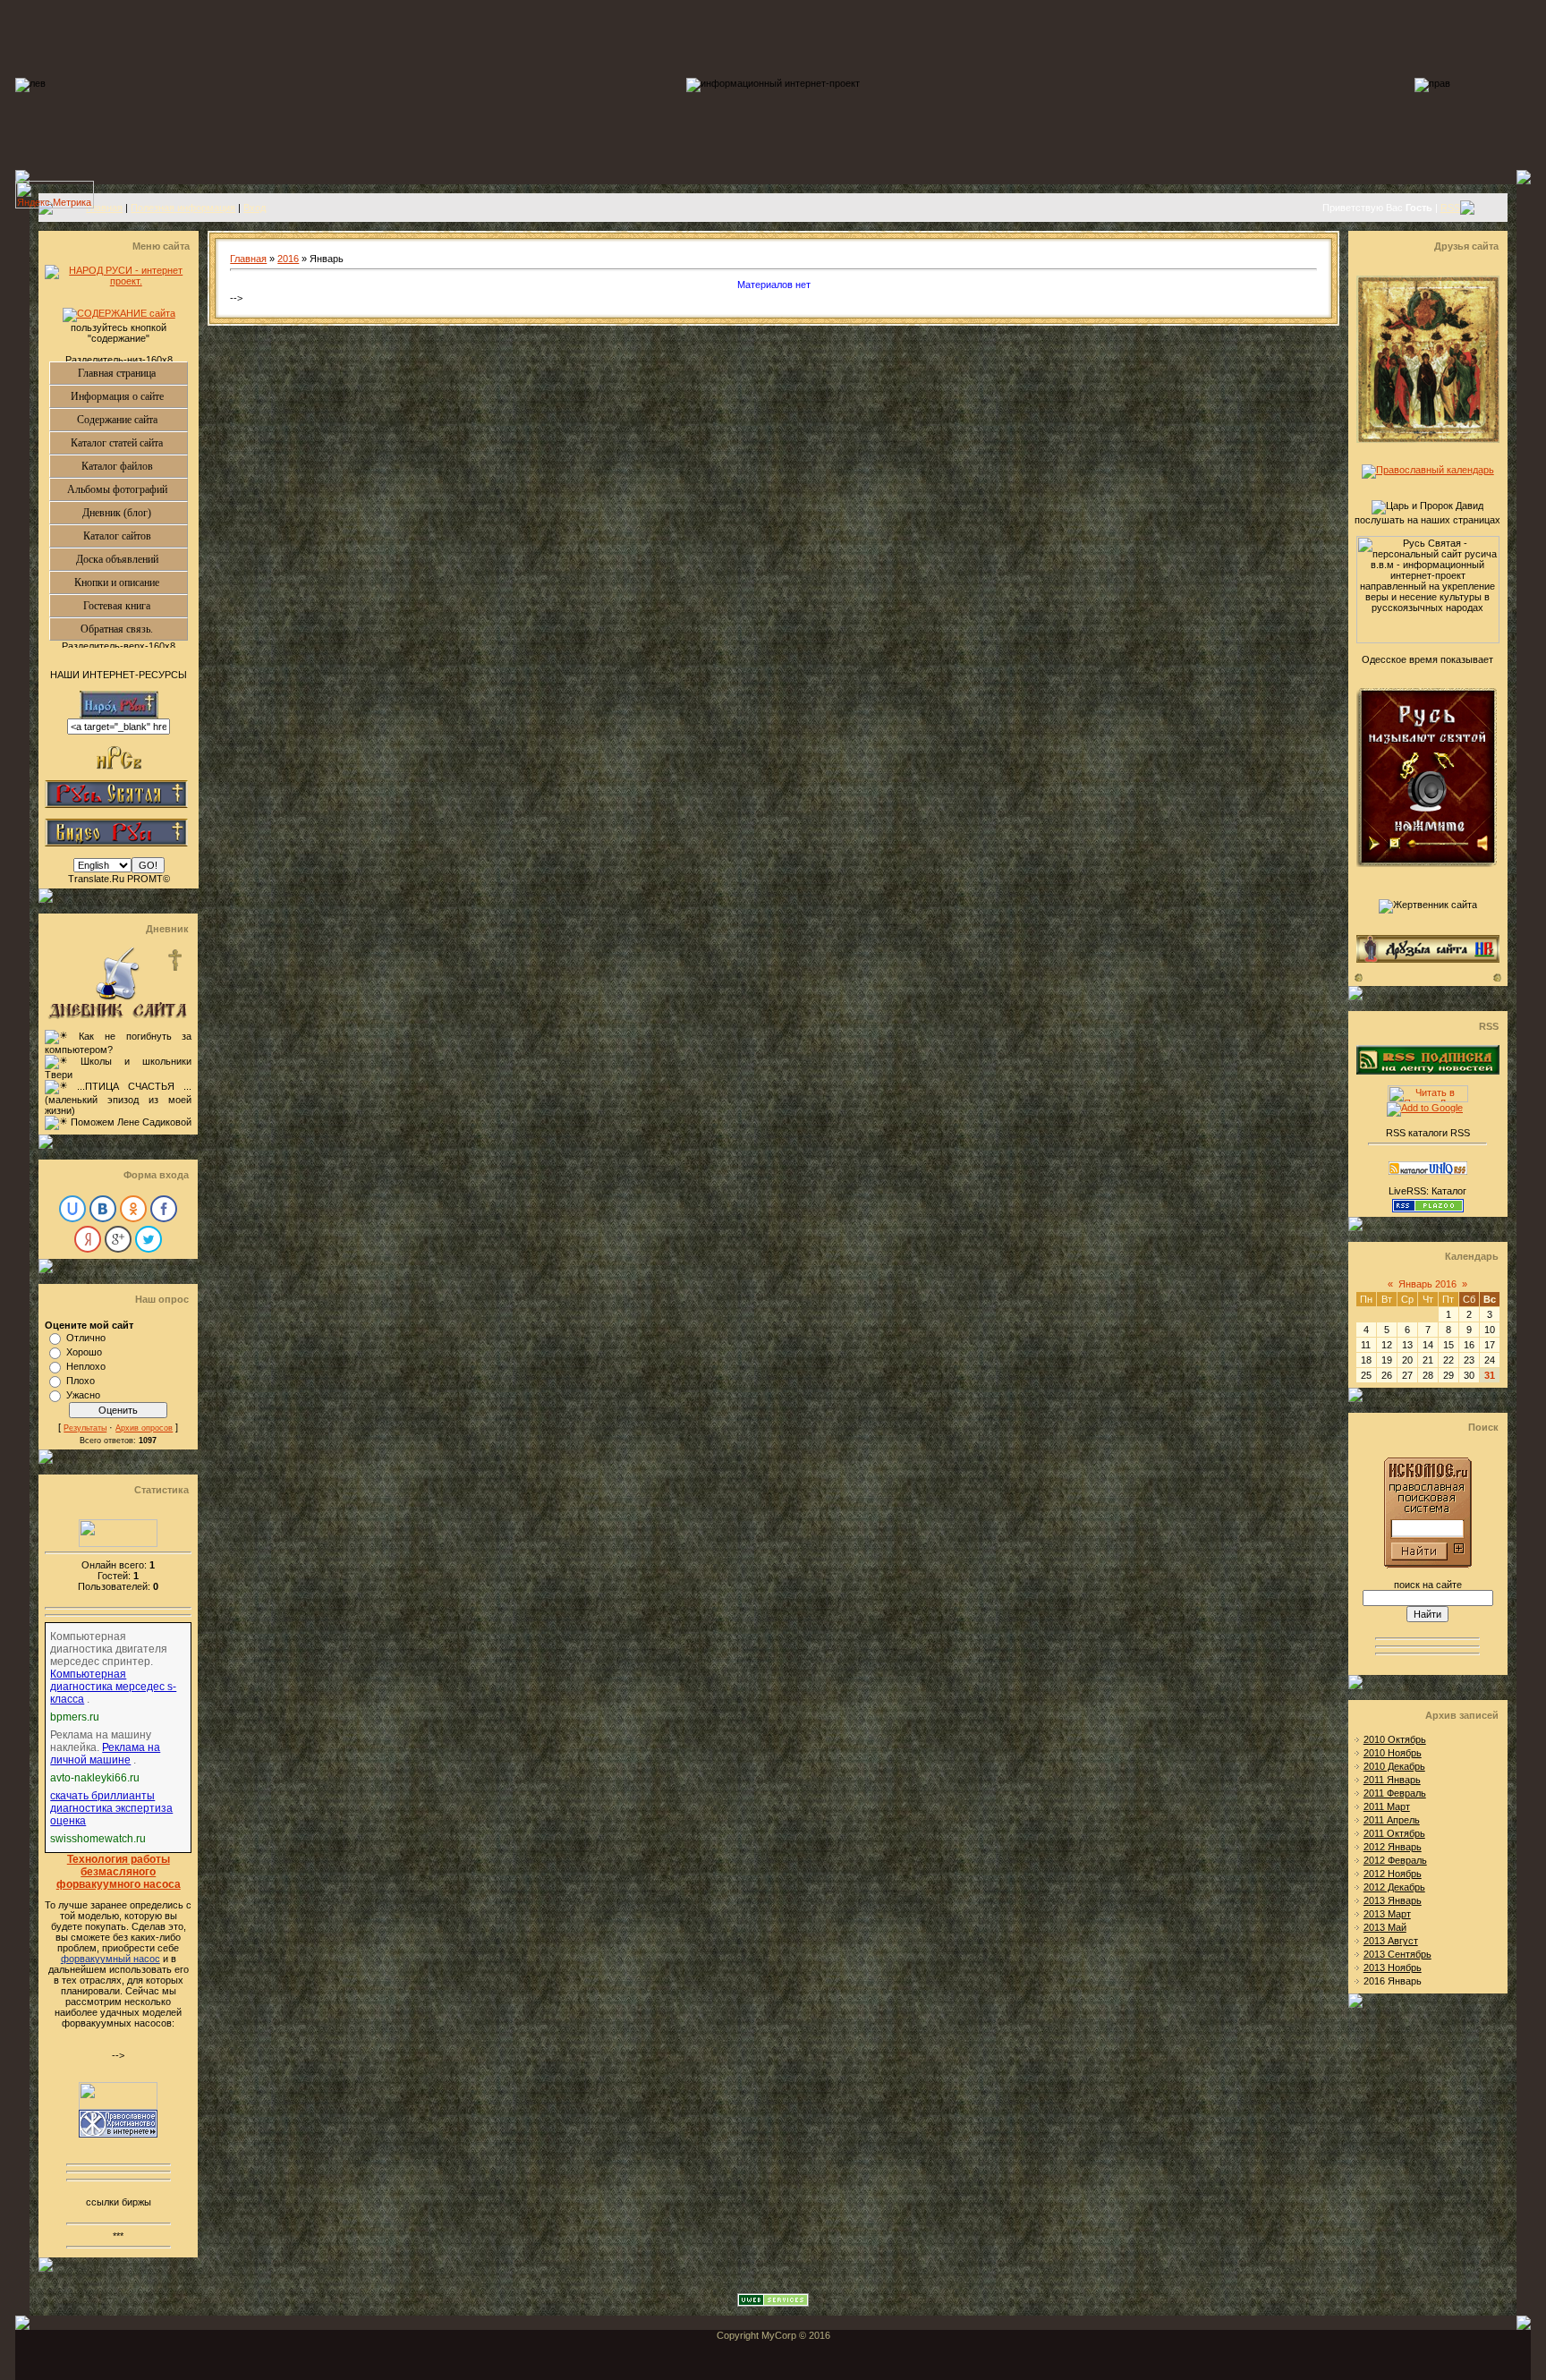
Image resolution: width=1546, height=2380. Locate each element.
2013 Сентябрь (1397, 1954)
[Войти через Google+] (118, 1239)
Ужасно (83, 1395)
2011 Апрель (1392, 1820)
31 (1490, 1375)
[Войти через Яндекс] (88, 1239)
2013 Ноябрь (1393, 1968)
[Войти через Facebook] (164, 1209)
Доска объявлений (132, 559)
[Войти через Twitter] (149, 1239)
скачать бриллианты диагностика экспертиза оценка (111, 1808)
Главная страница (132, 373)
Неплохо (86, 1366)
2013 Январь (1393, 1900)
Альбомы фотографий (127, 489)
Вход (255, 208)
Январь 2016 (1427, 1284)
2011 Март (1387, 1806)
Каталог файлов (135, 466)
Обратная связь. (134, 629)
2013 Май (1385, 1927)
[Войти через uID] (72, 1209)
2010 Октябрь (1395, 1739)
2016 (288, 259)
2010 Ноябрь (1393, 1753)
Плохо (81, 1381)
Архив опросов (144, 1428)
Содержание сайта (132, 420)
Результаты (85, 1428)
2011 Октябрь (1394, 1833)
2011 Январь (1392, 1780)
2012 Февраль (1395, 1860)
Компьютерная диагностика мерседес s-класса (113, 1687)
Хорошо (84, 1352)
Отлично (86, 1338)
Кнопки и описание (131, 582)
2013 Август (1391, 1941)
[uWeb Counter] (118, 1543)
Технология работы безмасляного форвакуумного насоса (119, 1872)
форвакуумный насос (110, 1959)
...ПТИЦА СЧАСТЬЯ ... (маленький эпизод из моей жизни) (118, 1098)
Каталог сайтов (136, 536)
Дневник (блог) (135, 513)
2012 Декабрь (1394, 1887)
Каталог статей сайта (129, 443)
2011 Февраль (1395, 1793)
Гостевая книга (135, 606)
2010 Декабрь (1394, 1766)
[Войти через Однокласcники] (133, 1209)
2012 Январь (1393, 1847)
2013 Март (1387, 1914)
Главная (104, 208)
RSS (1450, 208)
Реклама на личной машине (105, 1754)
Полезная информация (183, 208)
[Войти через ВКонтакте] (103, 1209)
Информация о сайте (129, 396)
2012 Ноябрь (1393, 1874)
